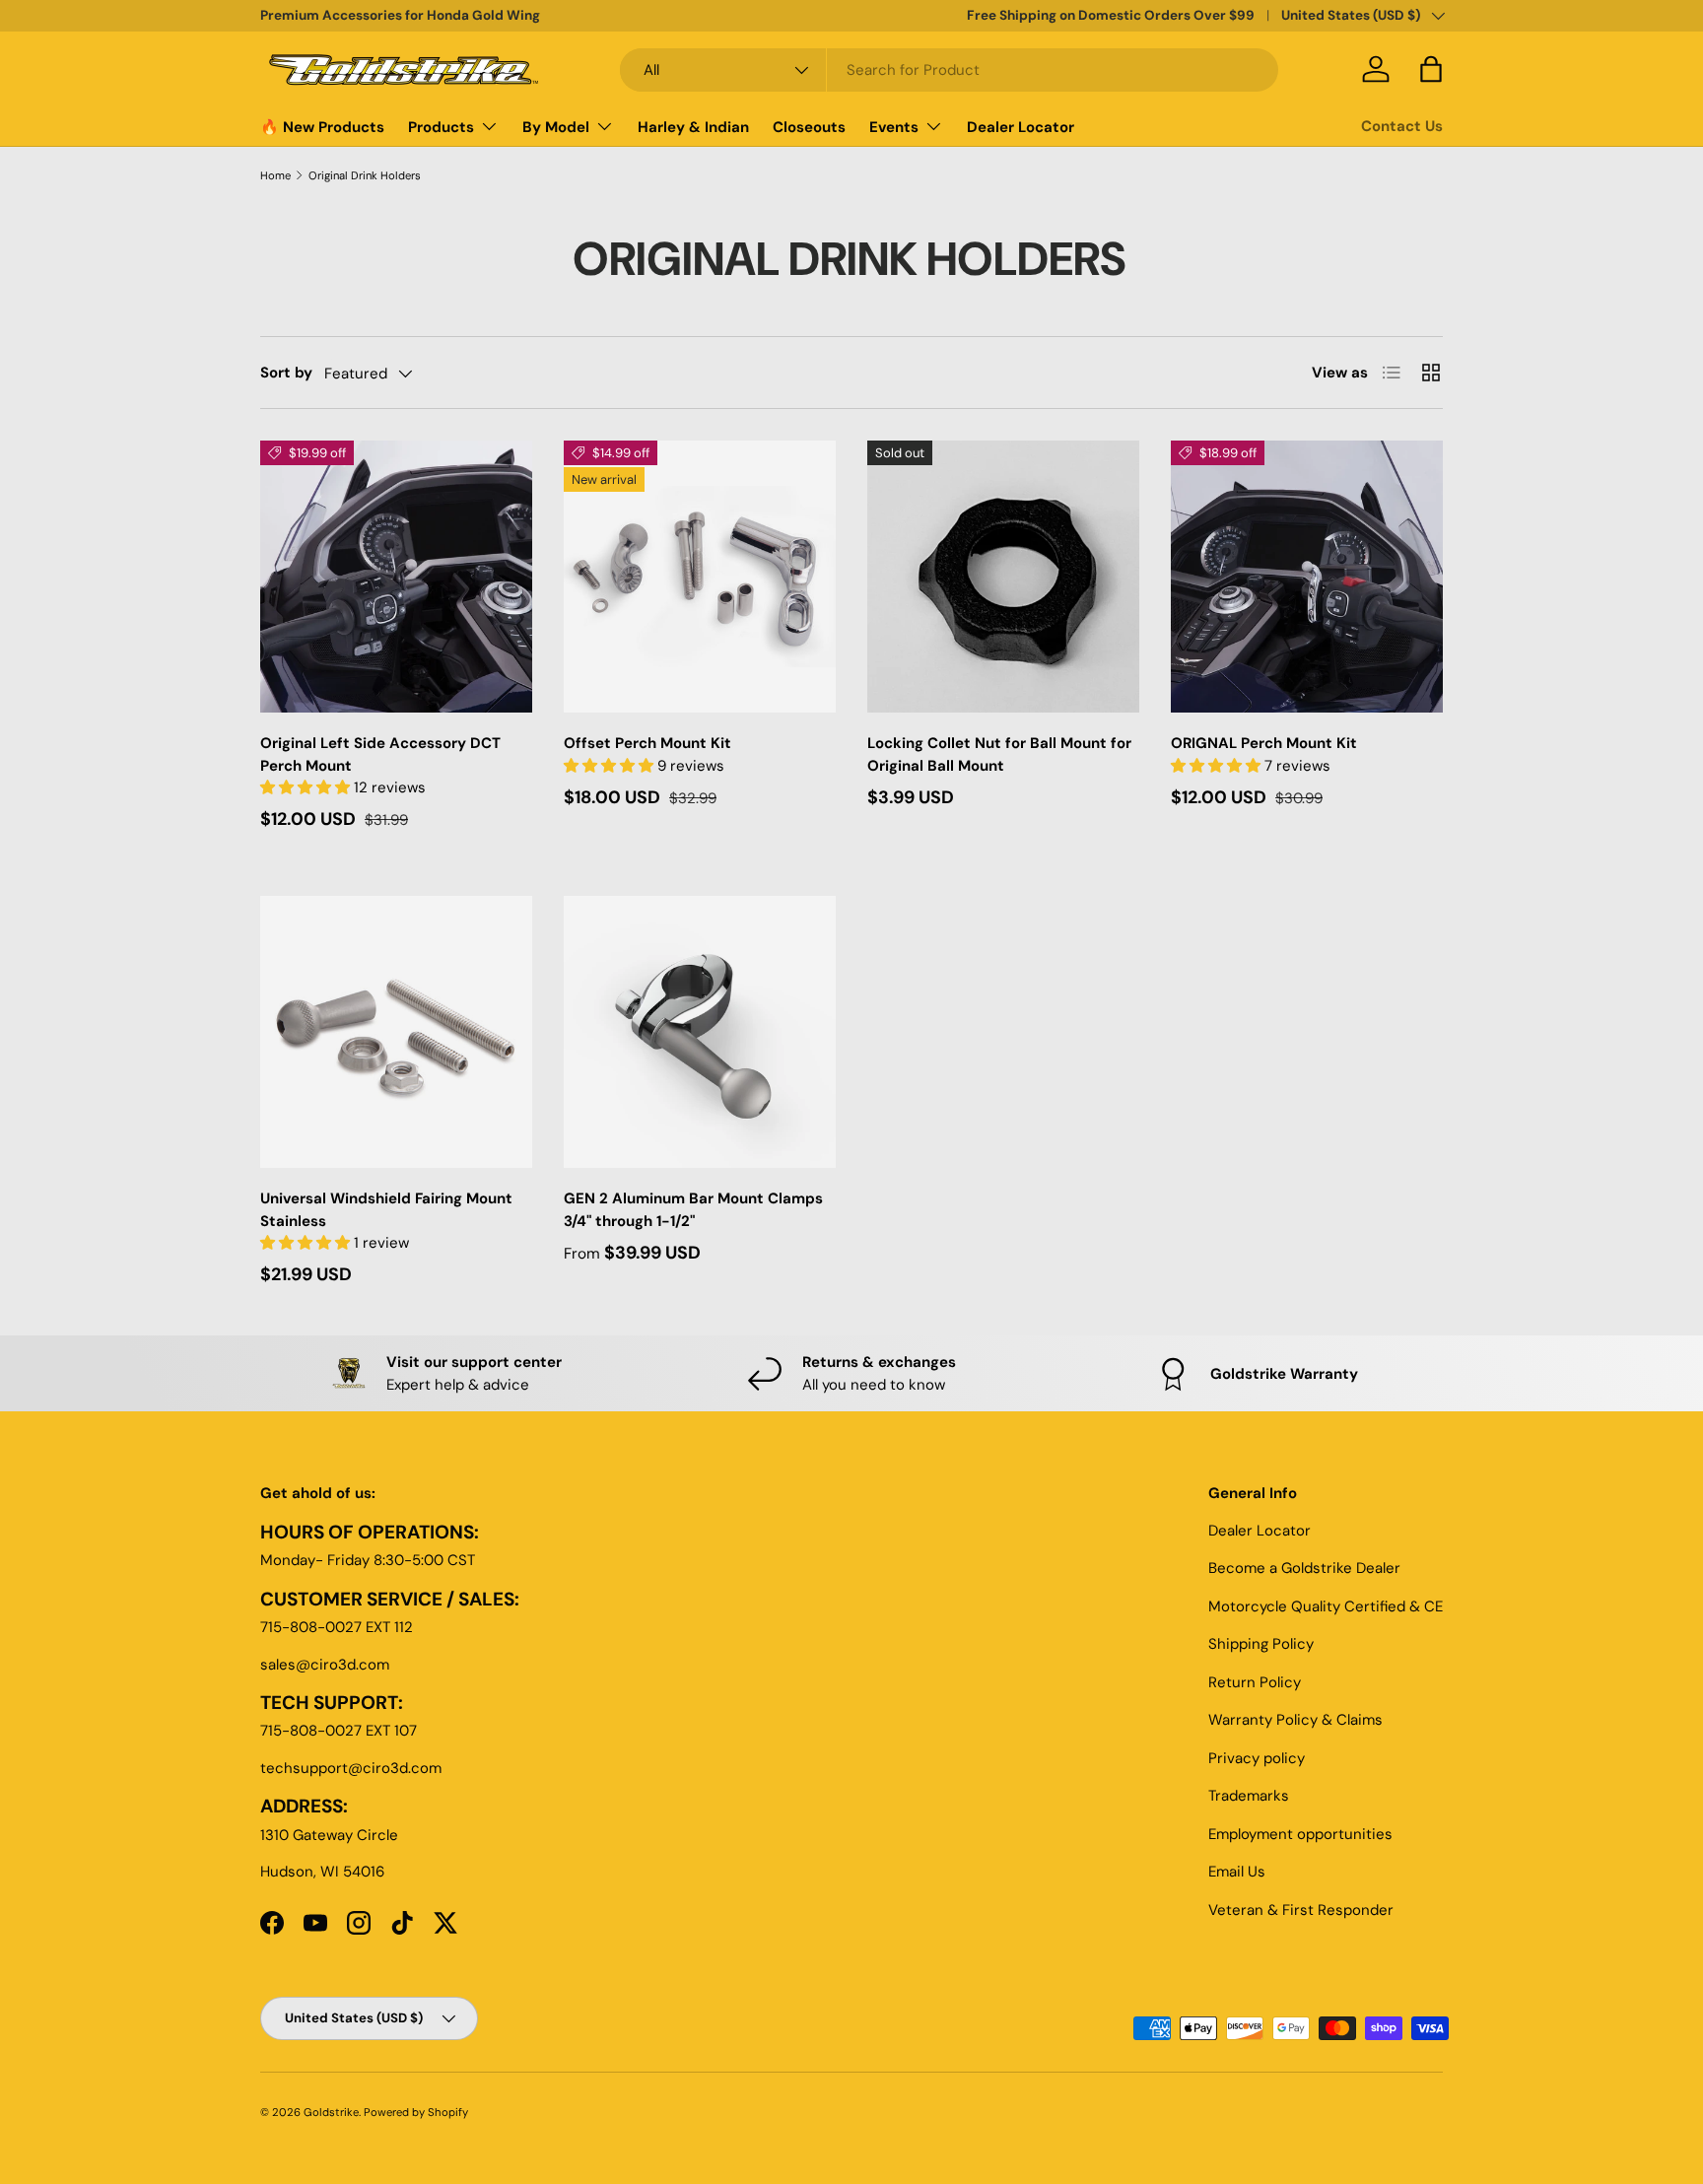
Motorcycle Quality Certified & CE (1326, 1606)
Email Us (1237, 1872)
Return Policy (1255, 1682)
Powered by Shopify (416, 2112)
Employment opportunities (1300, 1834)
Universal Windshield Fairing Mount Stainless (386, 1210)
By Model (556, 127)
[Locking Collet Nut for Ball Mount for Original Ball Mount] (1003, 577)
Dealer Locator (1021, 127)
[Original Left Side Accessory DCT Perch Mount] (396, 577)
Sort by (286, 373)
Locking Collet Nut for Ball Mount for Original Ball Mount (999, 754)
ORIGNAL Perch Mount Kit (1264, 743)
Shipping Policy (1261, 1644)
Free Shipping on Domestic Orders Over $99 (1111, 15)
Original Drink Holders (365, 175)
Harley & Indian (693, 127)
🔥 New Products (322, 127)
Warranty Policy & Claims (1295, 1720)
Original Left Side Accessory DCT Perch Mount (380, 754)
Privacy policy (1257, 1758)
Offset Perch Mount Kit (647, 743)
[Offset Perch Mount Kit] (700, 577)
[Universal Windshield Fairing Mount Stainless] (396, 1032)
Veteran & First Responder (1301, 1910)
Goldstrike (331, 2112)
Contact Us (1402, 126)
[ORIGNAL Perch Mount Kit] (1307, 577)
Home (275, 175)
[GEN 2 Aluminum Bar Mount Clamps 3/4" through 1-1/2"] (700, 1032)
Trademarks (1249, 1796)
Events (894, 127)
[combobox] (949, 70)
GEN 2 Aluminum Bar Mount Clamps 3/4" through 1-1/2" (693, 1210)
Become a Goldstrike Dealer (1304, 1568)
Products (441, 127)
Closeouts (809, 127)
